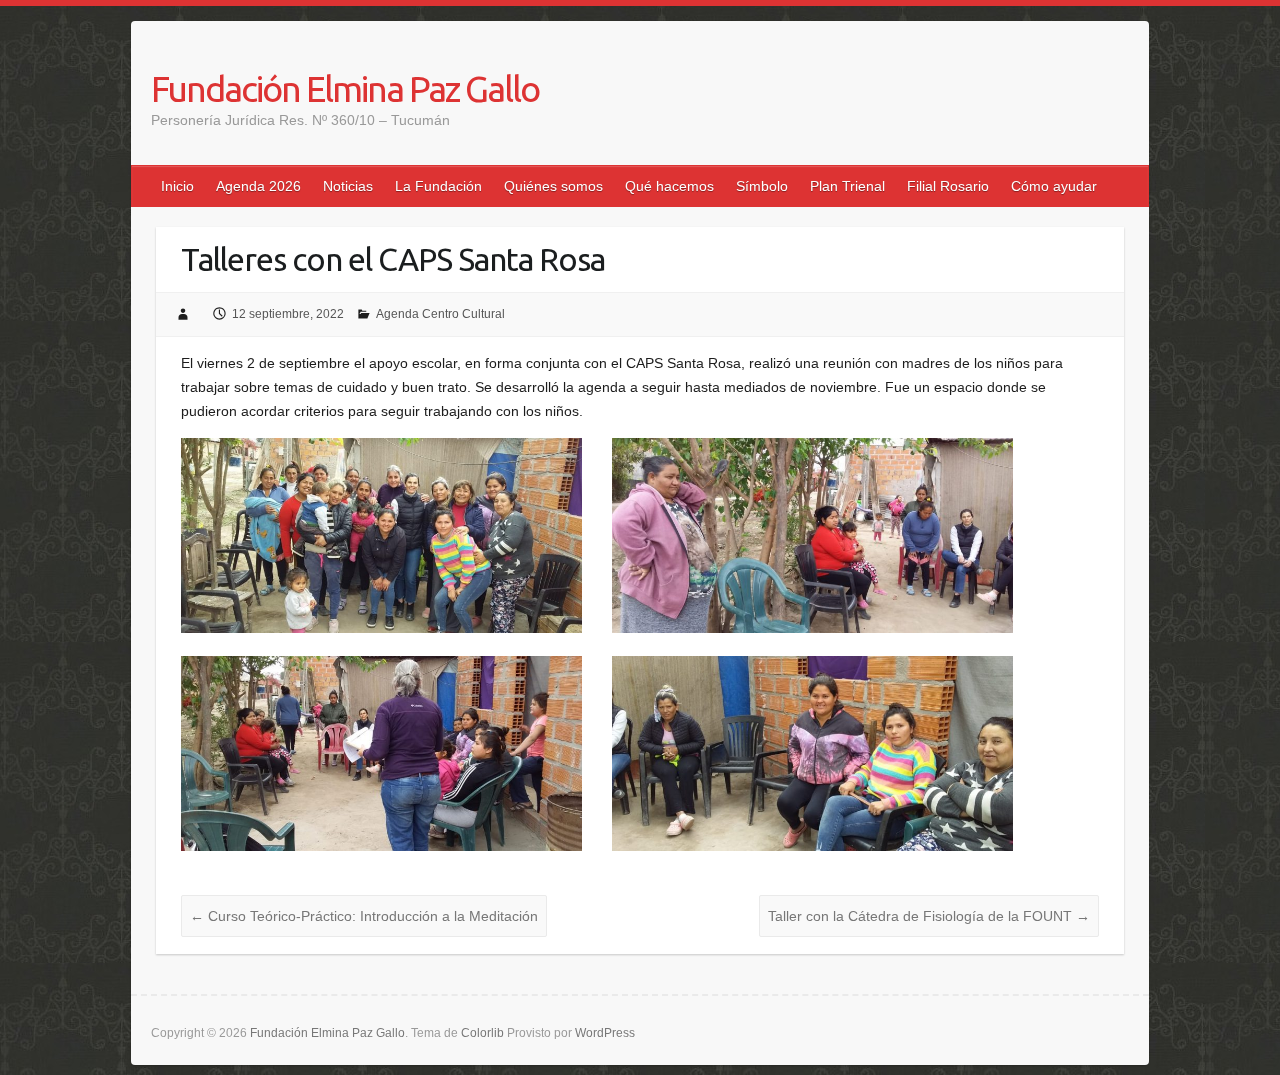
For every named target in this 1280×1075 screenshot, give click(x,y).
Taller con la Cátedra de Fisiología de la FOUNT (929, 916)
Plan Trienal (847, 186)
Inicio (177, 186)
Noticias (348, 186)
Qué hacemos (669, 186)
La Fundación (438, 186)
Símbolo (762, 186)
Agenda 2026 (258, 186)
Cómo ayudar (1054, 186)
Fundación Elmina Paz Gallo (345, 88)
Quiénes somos (553, 186)
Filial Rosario (948, 186)
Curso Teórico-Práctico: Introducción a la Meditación (364, 916)
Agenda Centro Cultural (440, 314)
